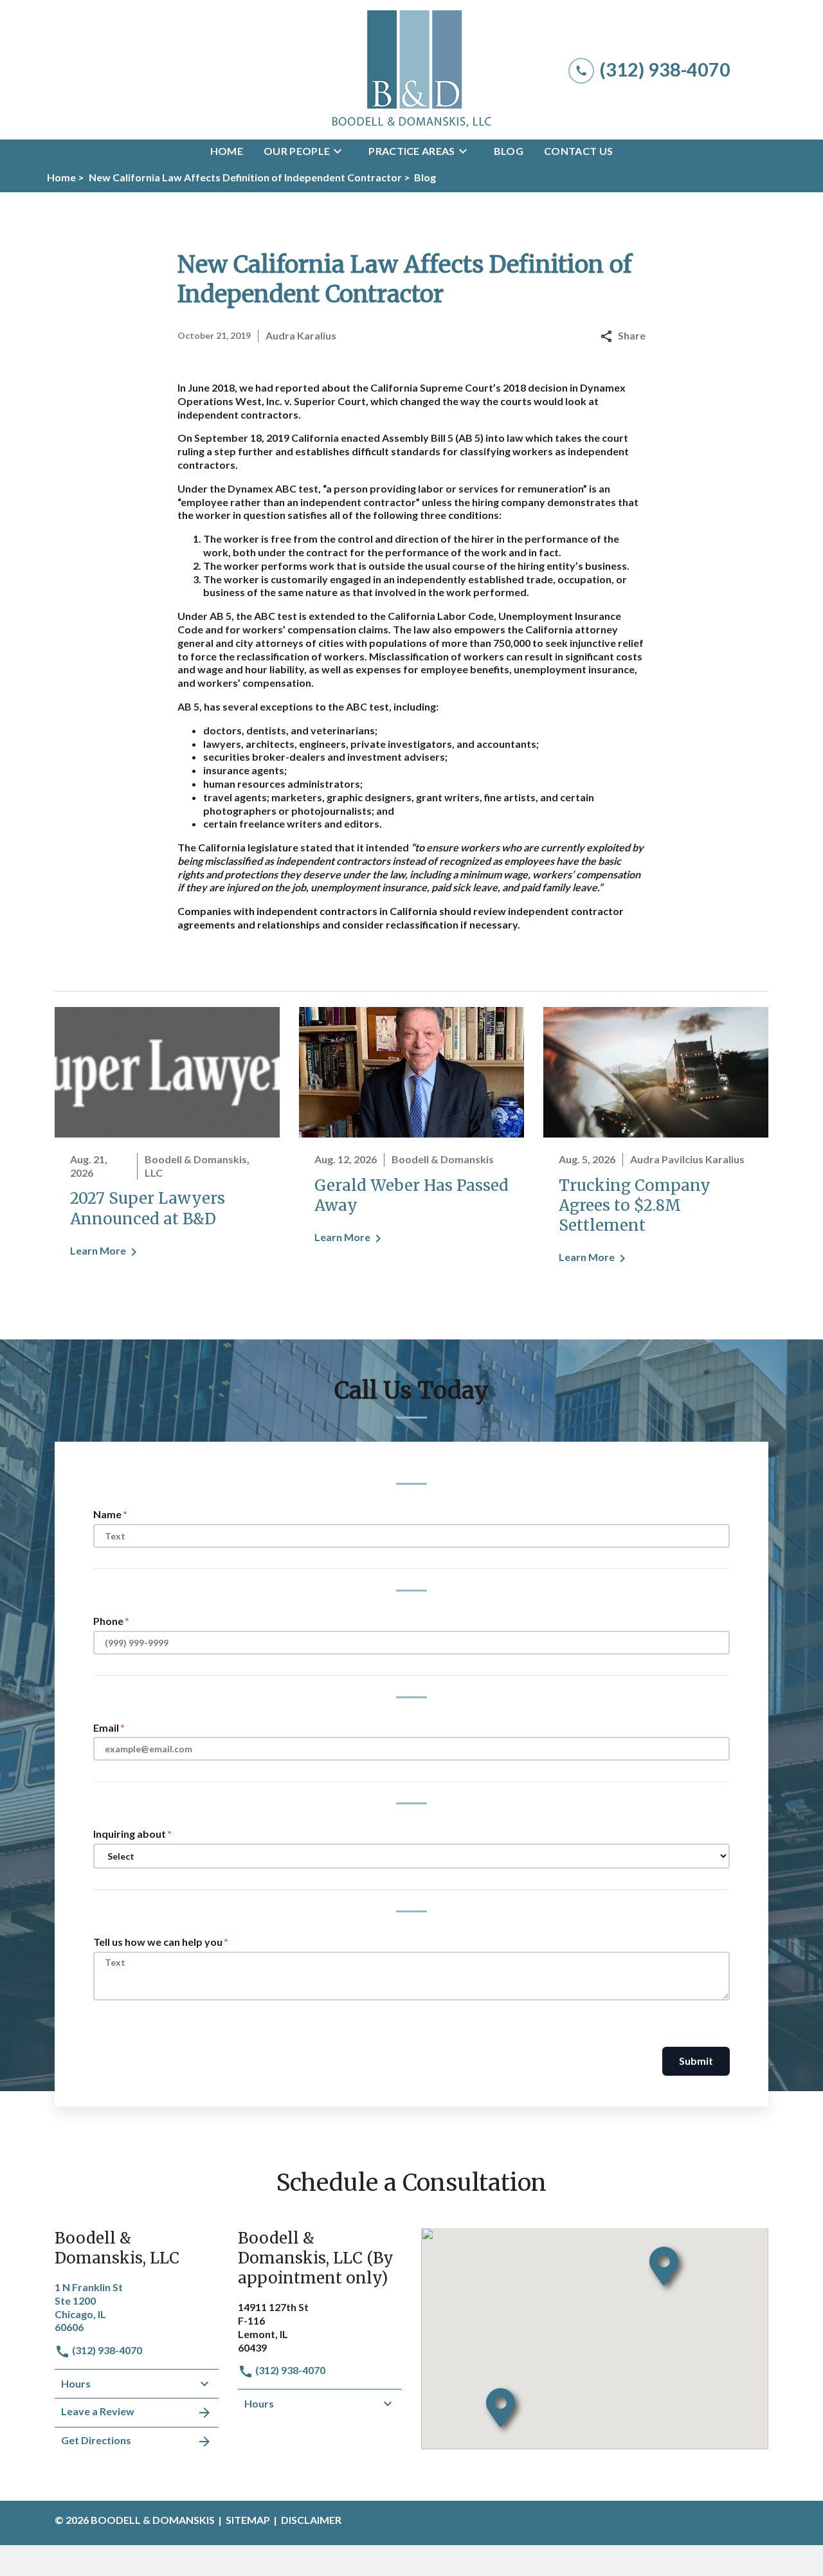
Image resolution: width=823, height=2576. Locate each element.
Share (632, 335)
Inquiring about (130, 1834)
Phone (108, 1621)
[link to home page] (411, 70)
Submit (696, 2061)
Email (106, 1728)
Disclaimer (311, 2520)
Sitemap (248, 2520)
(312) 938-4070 (106, 2350)
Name (107, 1514)
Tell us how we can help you (158, 1942)
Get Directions (96, 2440)
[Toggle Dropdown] (341, 151)
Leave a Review (98, 2411)
